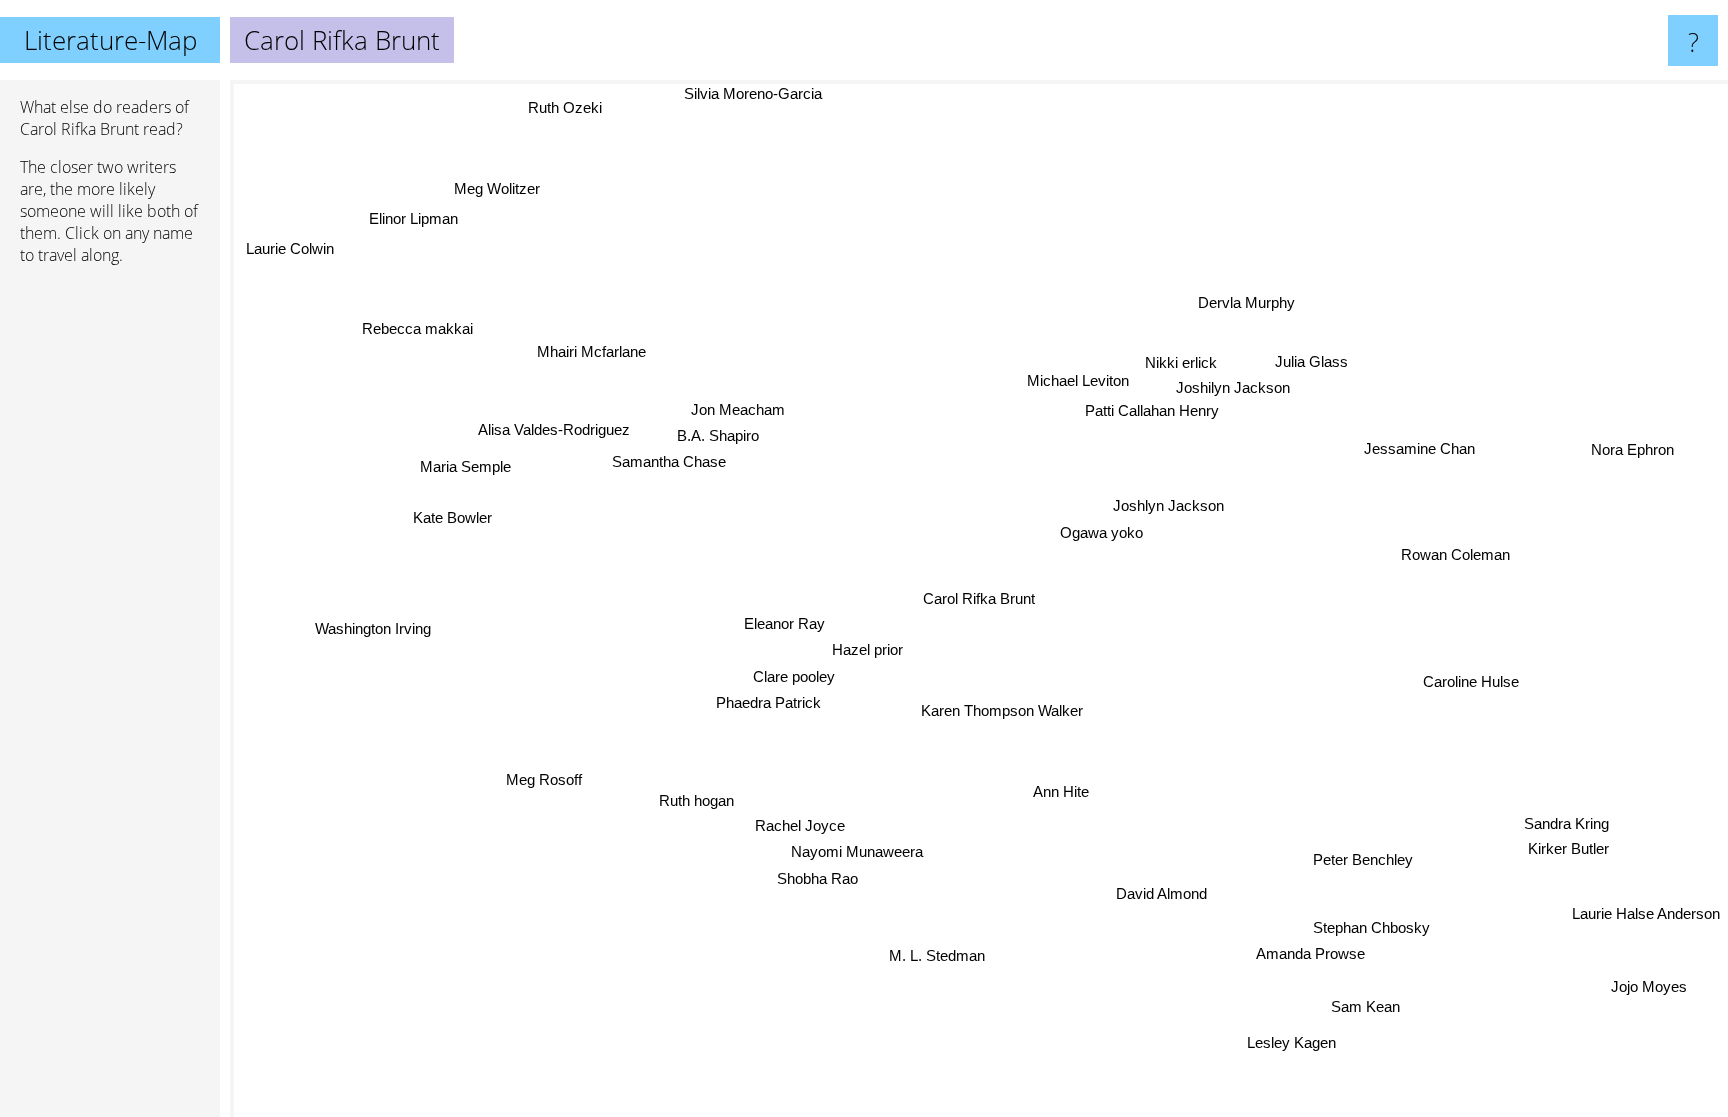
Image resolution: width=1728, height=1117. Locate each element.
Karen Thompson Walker (1001, 710)
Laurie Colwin (295, 243)
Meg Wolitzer (502, 186)
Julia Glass (1306, 354)
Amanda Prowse (1314, 950)
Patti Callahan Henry (1118, 404)
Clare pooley (794, 676)
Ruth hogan (697, 800)
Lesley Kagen (1316, 1036)
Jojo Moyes (1645, 994)
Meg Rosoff (543, 777)
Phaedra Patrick (769, 703)
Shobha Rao (815, 878)
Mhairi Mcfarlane (578, 359)
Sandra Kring (1565, 836)
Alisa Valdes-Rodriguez (556, 429)
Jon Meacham (747, 406)
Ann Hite (1067, 790)
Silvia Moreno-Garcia (744, 93)
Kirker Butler (1548, 861)
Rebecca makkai (418, 327)
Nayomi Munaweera (855, 851)
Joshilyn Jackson (1247, 381)
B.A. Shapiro (722, 432)
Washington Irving (373, 627)
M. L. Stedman (941, 955)
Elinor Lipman (418, 214)
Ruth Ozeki (567, 107)
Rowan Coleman (1457, 557)
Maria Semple (468, 463)
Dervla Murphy (1262, 308)
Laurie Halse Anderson (1646, 917)
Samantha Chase (668, 458)
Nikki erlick (1169, 355)
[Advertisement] (110, 587)
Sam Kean (1369, 1004)
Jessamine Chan (1418, 447)
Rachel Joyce (800, 825)
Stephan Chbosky (1372, 923)
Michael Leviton (1067, 374)
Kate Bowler (452, 518)
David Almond (1159, 895)
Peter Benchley (1361, 862)
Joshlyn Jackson (1172, 507)
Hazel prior (867, 650)
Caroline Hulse (1468, 688)
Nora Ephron (1628, 440)
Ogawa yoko (1102, 534)
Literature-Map (110, 40)
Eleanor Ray (784, 623)
